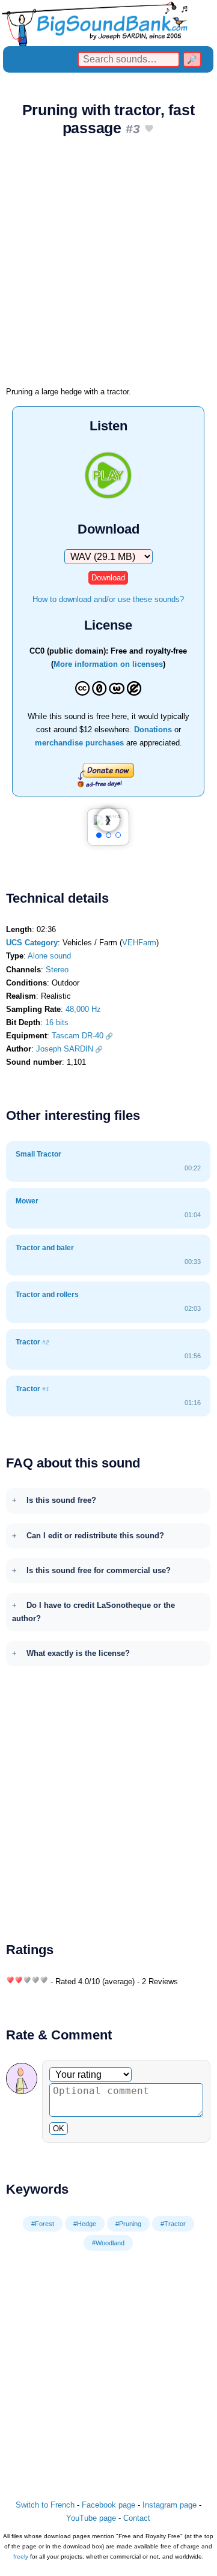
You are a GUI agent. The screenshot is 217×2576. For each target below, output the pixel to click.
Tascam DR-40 (78, 1036)
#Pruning (128, 2224)
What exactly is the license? (78, 1653)
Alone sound (49, 956)
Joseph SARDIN (65, 1049)
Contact (137, 2518)
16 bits (57, 1022)
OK (59, 2129)
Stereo (57, 970)
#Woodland (108, 2243)
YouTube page (91, 2518)
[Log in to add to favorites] (149, 129)
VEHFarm (139, 943)
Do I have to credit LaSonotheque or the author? (93, 1612)
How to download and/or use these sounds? (108, 599)
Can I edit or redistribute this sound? (95, 1536)
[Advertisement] (108, 265)
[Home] (108, 23)
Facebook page (108, 2505)
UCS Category (32, 943)
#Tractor (173, 2224)
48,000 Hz (83, 1009)
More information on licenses (108, 664)
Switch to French (45, 2505)
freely (21, 2556)
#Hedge (85, 2224)
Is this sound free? (61, 1500)
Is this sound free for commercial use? (99, 1570)
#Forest (43, 2224)
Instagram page (170, 2505)
